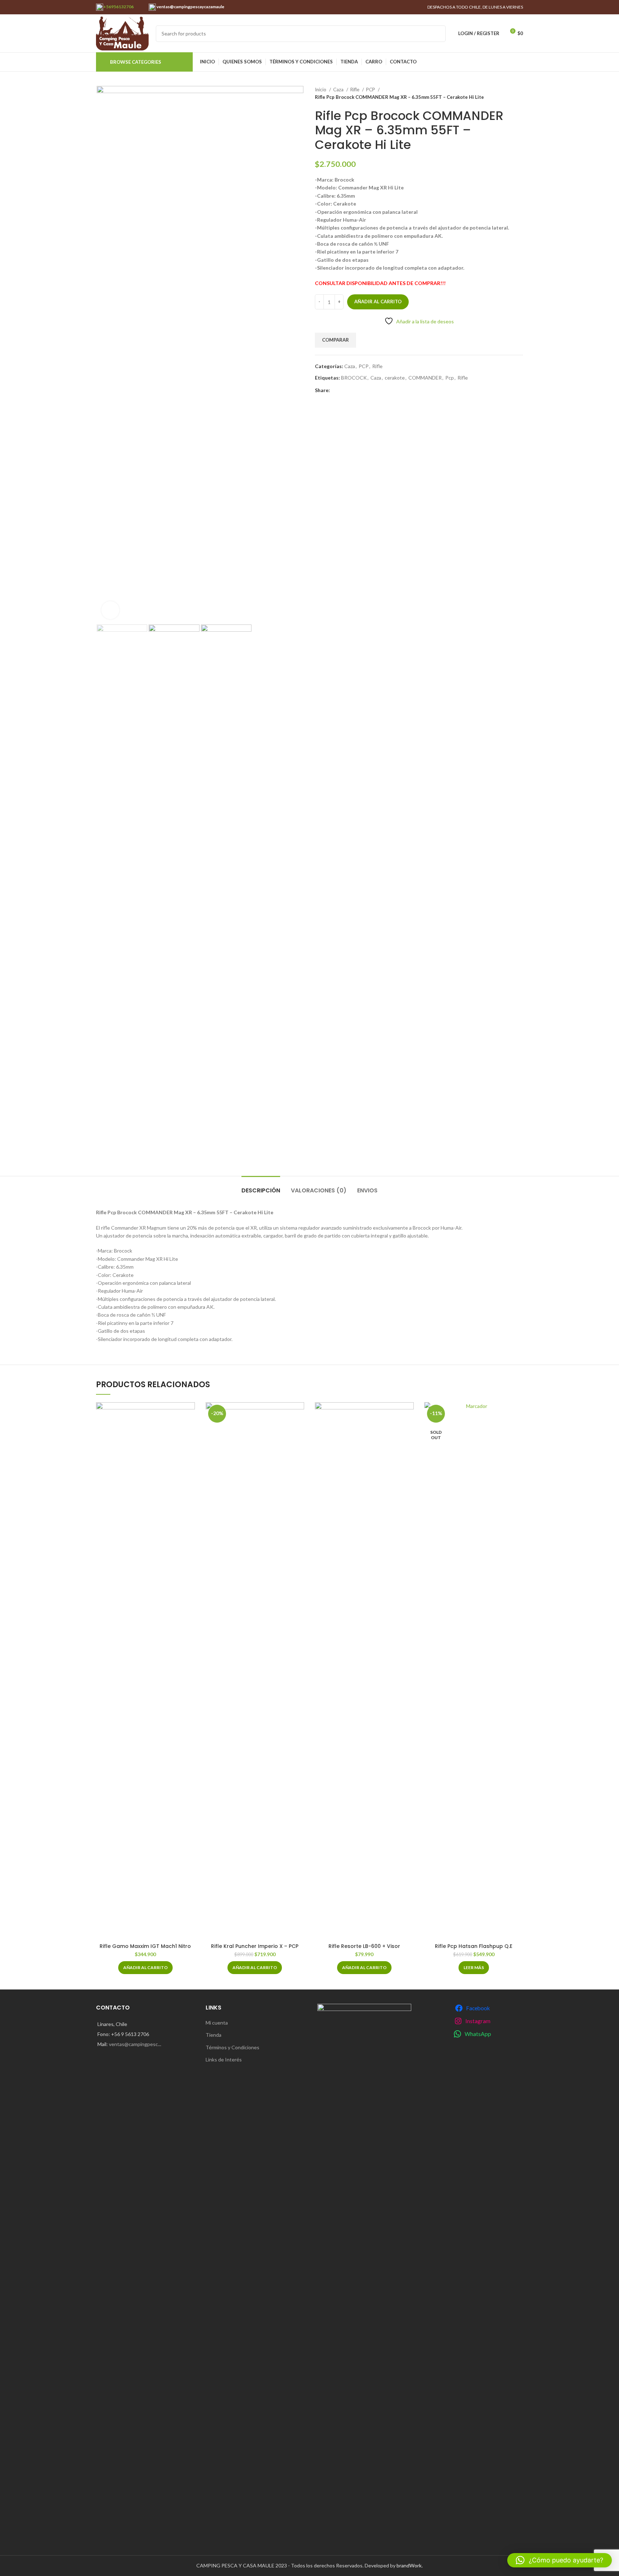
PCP (371, 90)
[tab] (261, 1187)
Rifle (355, 90)
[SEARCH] (437, 34)
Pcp (450, 378)
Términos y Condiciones (232, 2047)
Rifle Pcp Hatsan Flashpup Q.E (474, 1946)
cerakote (395, 378)
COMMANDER (425, 378)
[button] (145, 1968)
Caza (339, 90)
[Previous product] (505, 93)
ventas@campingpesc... (135, 2044)
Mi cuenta (217, 2023)
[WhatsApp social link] (336, 390)
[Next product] (519, 93)
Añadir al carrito (378, 302)
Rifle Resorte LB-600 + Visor (364, 1946)
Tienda (213, 2035)
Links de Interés (224, 2059)
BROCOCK (354, 378)
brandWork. (410, 2565)
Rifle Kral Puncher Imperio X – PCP (255, 1946)
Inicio (321, 90)
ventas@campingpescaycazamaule (190, 7)
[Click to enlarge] (110, 610)
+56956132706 (118, 7)
